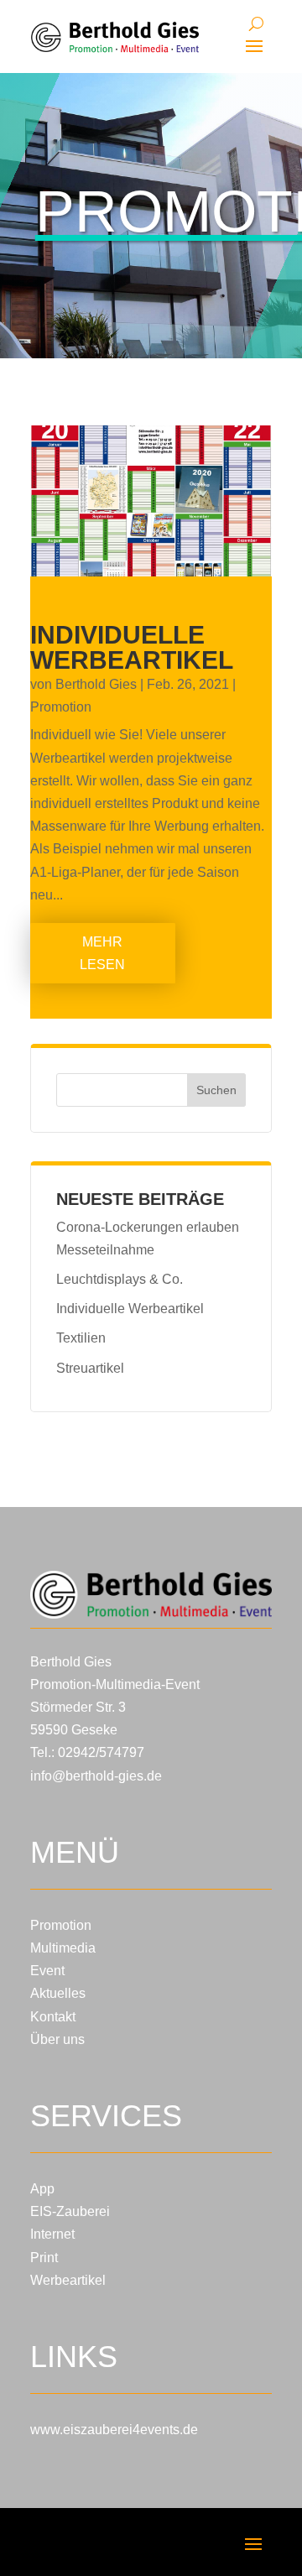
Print (44, 2258)
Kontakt (53, 2017)
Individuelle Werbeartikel (132, 647)
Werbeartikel (68, 2280)
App (42, 2189)
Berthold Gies (96, 684)
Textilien (81, 1338)
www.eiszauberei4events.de (114, 2430)
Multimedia (63, 1948)
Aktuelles (58, 1993)
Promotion (61, 707)
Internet (52, 2234)
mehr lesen (102, 953)
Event (47, 1971)
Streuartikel (90, 1368)
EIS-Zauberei (70, 2211)
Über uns (57, 2039)
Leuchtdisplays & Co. (120, 1279)
